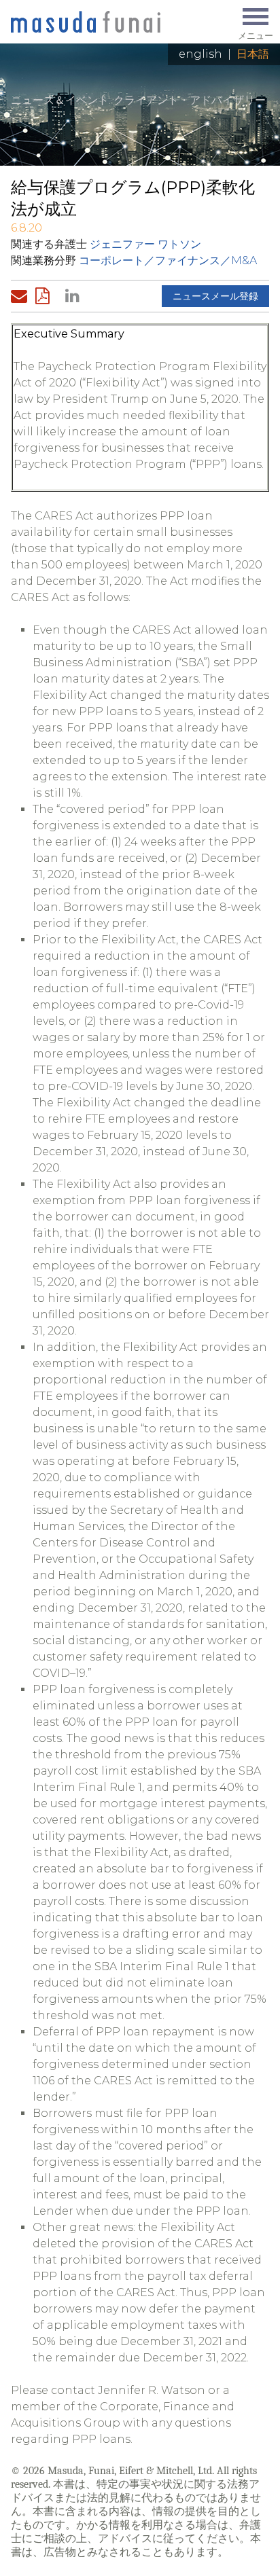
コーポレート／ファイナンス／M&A (168, 260)
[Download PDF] (46, 296)
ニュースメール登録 (215, 296)
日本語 (253, 54)
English (200, 54)
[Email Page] (22, 296)
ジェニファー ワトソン (145, 244)
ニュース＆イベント (60, 100)
